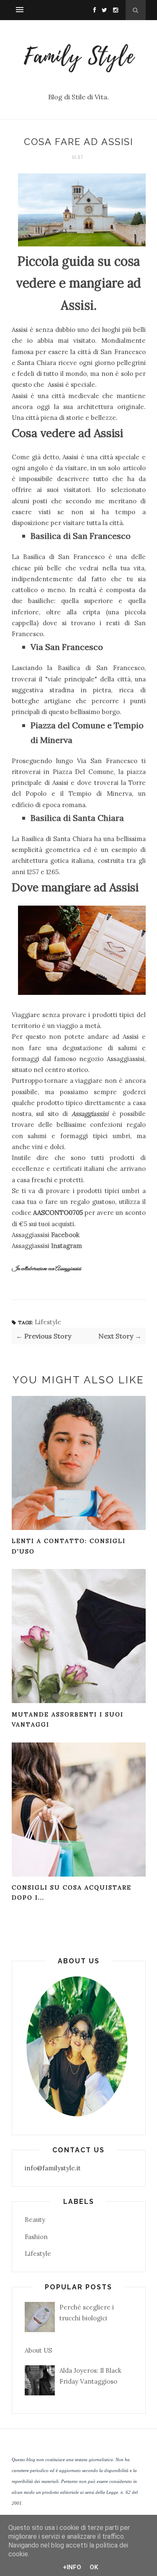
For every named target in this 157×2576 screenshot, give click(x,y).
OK (94, 2567)
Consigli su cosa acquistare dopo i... (72, 1893)
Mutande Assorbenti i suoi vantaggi (68, 1720)
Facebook (65, 1235)
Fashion (36, 2237)
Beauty (35, 2220)
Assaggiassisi (90, 1114)
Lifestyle (48, 1322)
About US (38, 2350)
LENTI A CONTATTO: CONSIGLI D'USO (69, 1546)
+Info (72, 2567)
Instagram (67, 1246)
